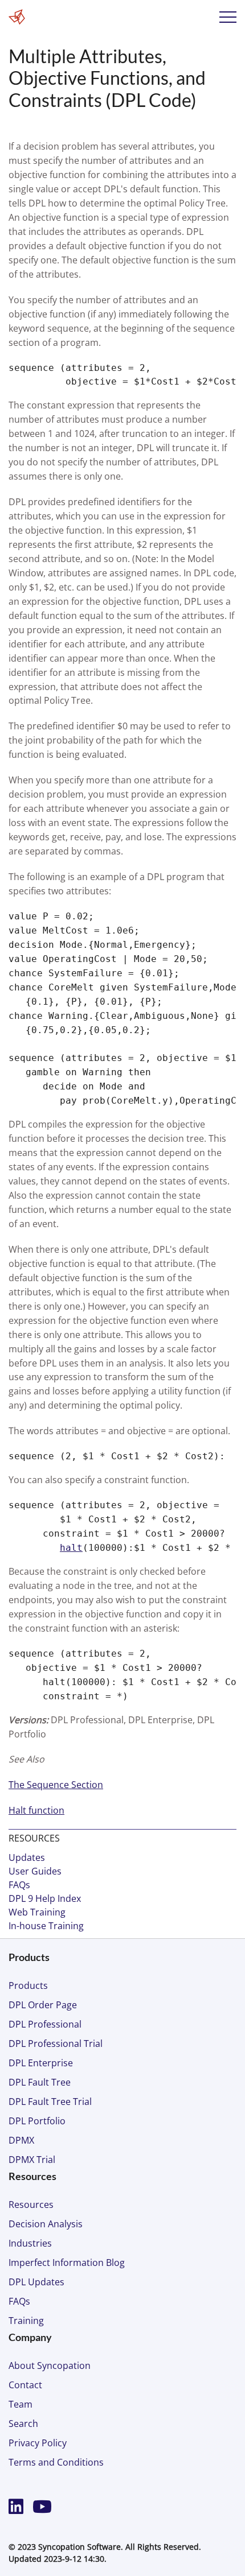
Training (26, 2321)
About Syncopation (50, 2366)
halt (71, 1548)
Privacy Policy (38, 2443)
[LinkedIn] (18, 2506)
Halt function (36, 1810)
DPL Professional (45, 2024)
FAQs (19, 1885)
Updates (27, 1857)
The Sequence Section (56, 1785)
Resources (31, 2205)
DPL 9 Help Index (45, 1898)
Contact (25, 2385)
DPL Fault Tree (40, 2082)
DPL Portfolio (37, 2121)
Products (28, 1985)
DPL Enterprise (41, 2063)
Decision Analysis (46, 2224)
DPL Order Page (43, 2005)
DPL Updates (36, 2282)
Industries (30, 2243)
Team (21, 2404)
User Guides (35, 1871)
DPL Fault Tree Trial (50, 2102)
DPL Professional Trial (56, 2044)
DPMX (21, 2140)
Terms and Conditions (56, 2462)
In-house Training (46, 1926)
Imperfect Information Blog (67, 2263)
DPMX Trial (32, 2160)
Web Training (37, 1912)
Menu (228, 17)
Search (23, 2424)
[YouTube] (42, 2506)
